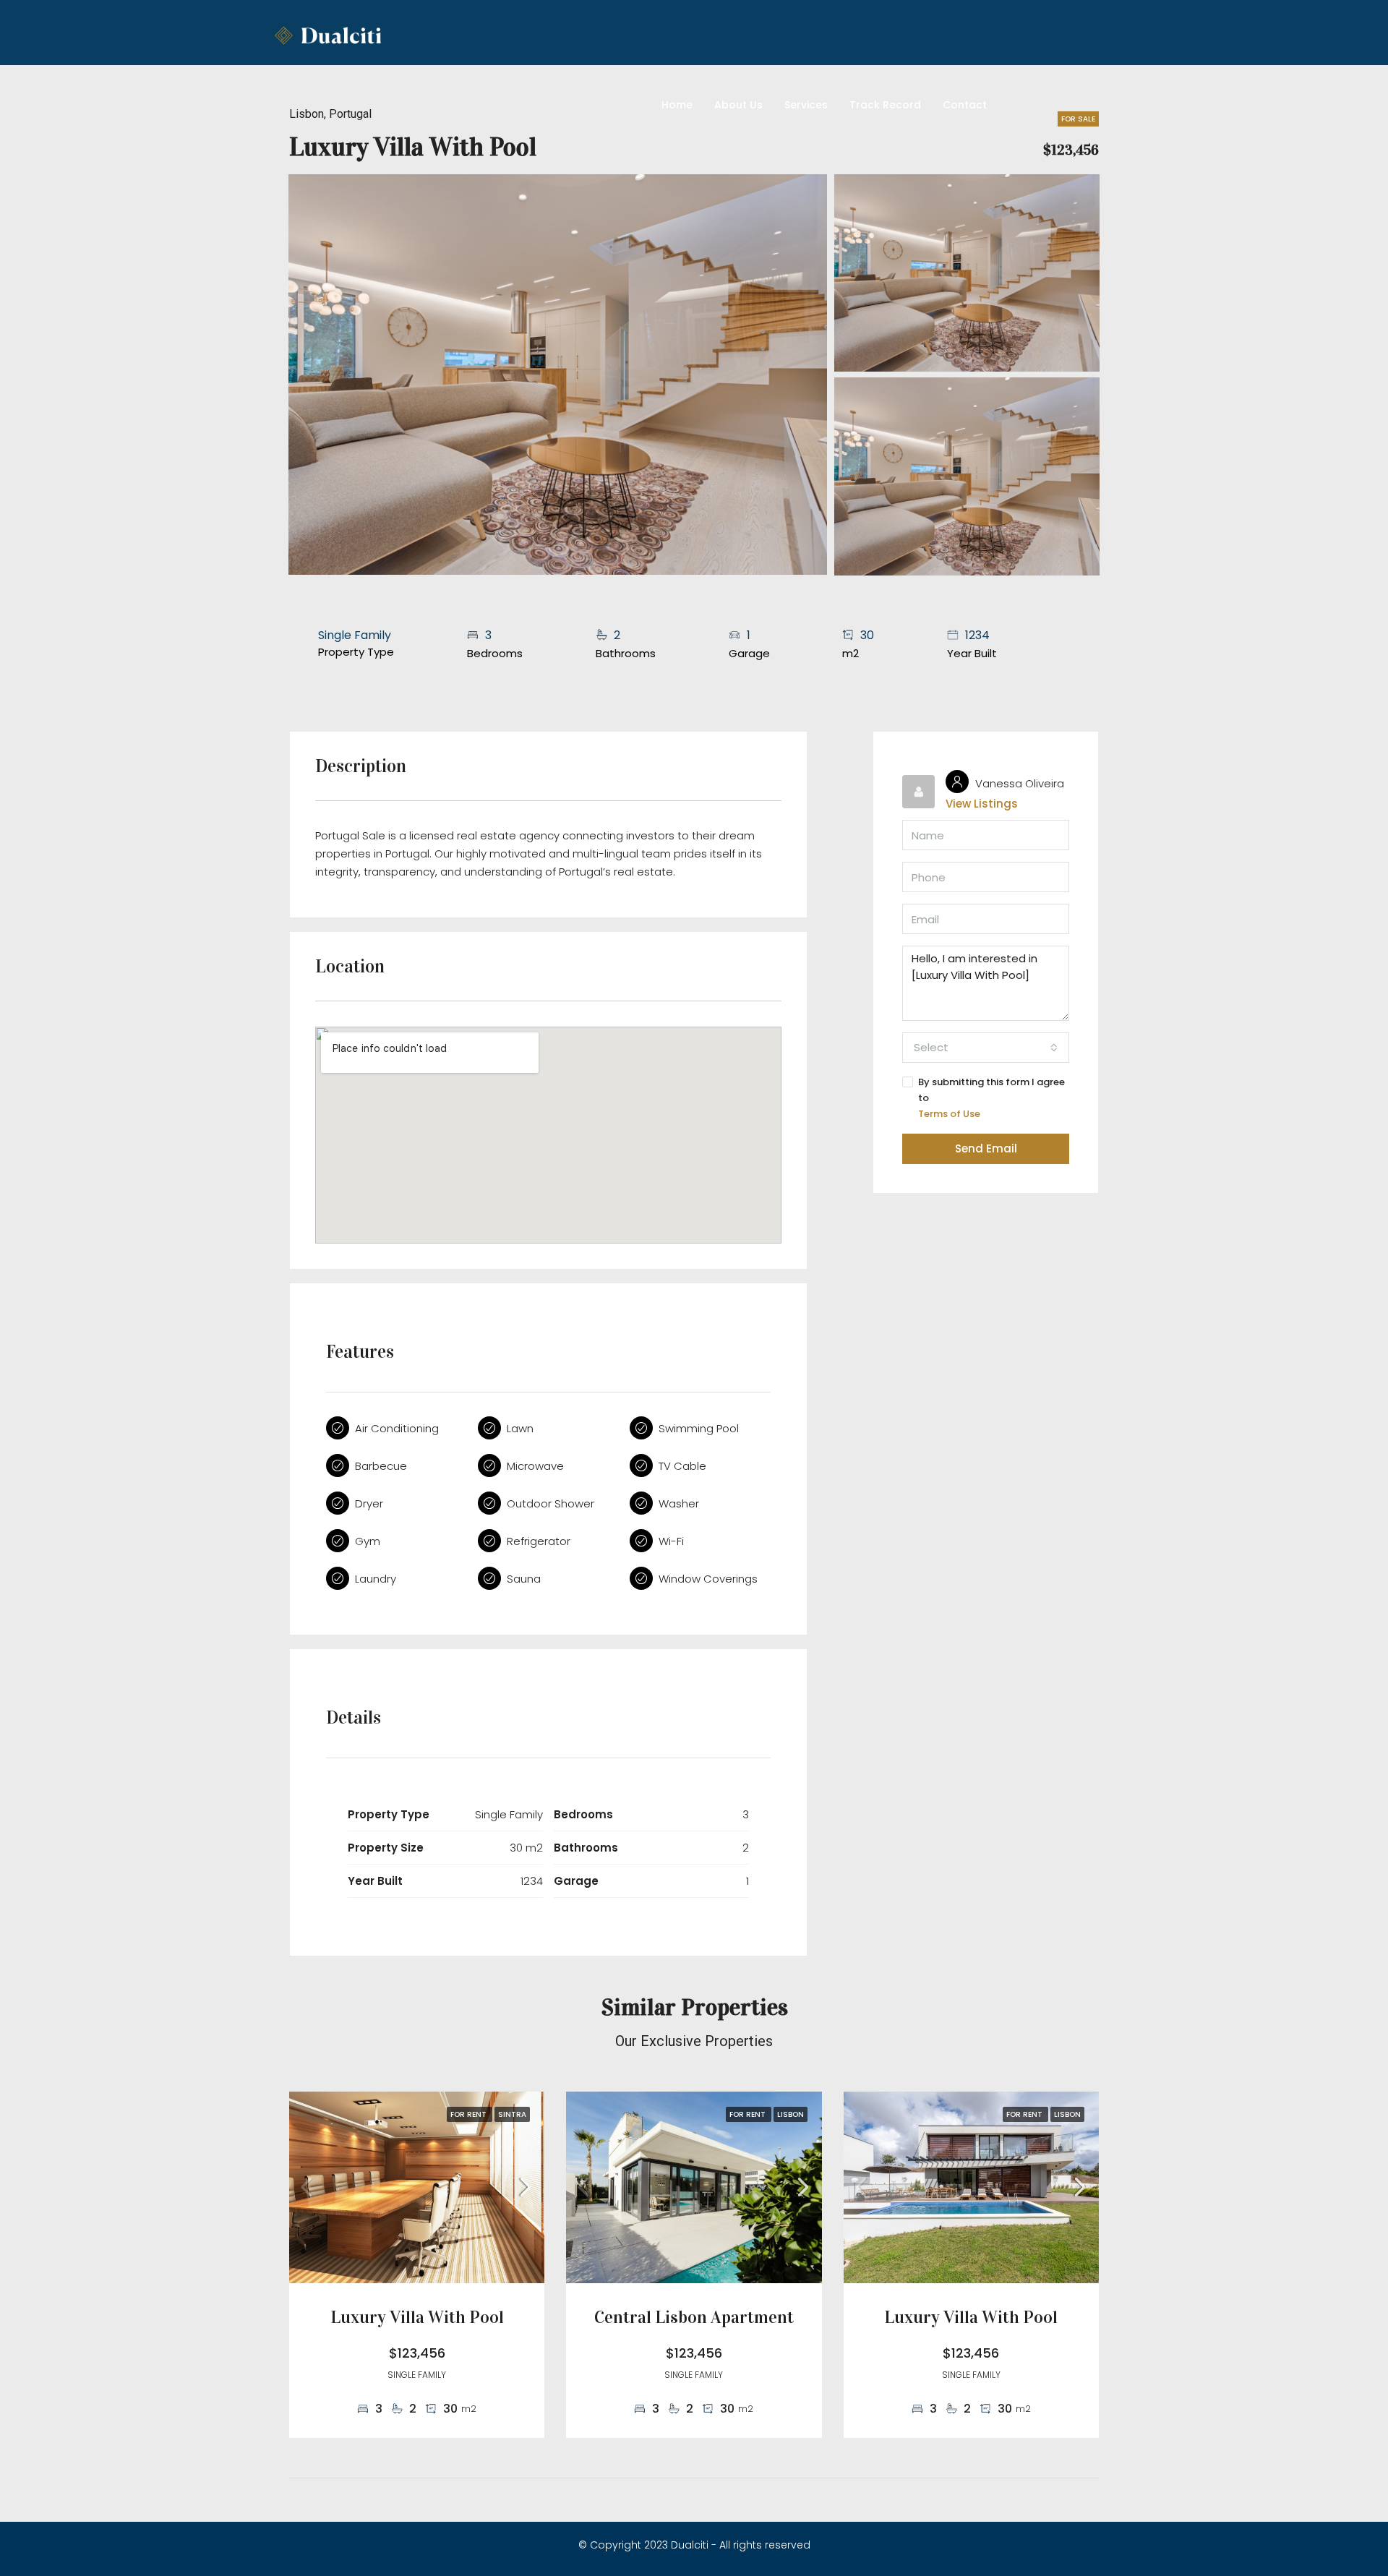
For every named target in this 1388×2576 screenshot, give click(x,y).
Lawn (520, 1428)
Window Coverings (708, 1579)
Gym (368, 1541)
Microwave (535, 1466)
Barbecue (381, 1466)
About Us (738, 105)
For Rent (470, 2114)
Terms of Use (949, 1114)
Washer (679, 1503)
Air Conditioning (397, 1428)
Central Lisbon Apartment (694, 2317)
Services (806, 105)
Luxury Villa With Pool (417, 2317)
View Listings (982, 804)
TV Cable (682, 1466)
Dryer (369, 1503)
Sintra (512, 2114)
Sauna (524, 1579)
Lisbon (791, 2114)
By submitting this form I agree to (991, 1098)
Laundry (376, 1579)
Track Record (885, 105)
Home (677, 105)
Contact (965, 105)
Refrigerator (539, 1541)
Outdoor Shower (551, 1503)
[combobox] (986, 1048)
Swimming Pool (699, 1428)
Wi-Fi (671, 1541)
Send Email (986, 1148)
